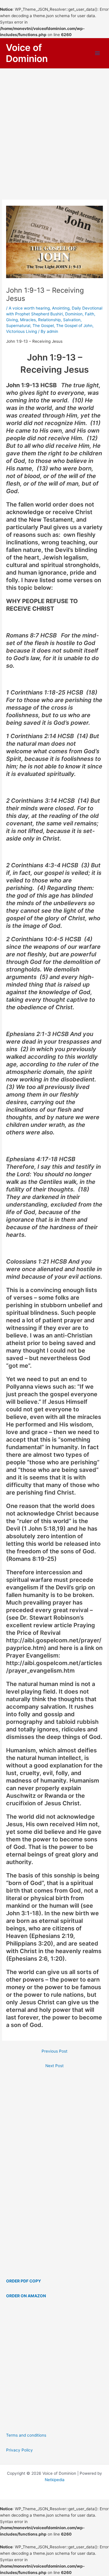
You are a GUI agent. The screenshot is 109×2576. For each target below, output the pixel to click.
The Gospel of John (74, 326)
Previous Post (54, 2051)
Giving (12, 320)
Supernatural (18, 326)
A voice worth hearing (29, 308)
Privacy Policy (19, 2450)
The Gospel (43, 326)
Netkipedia (55, 2480)
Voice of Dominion (27, 53)
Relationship (49, 320)
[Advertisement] (54, 126)
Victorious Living (22, 331)
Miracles (28, 320)
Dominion (74, 314)
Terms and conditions (26, 2435)
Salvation (72, 320)
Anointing (61, 308)
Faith (90, 314)
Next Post (54, 2066)
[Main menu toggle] (98, 53)
